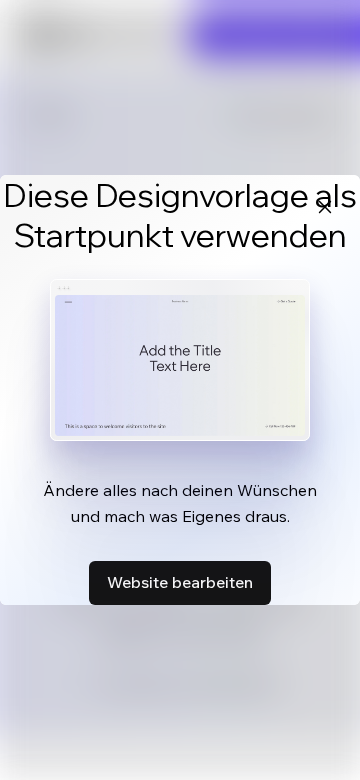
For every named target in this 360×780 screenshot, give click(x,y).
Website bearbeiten (180, 582)
